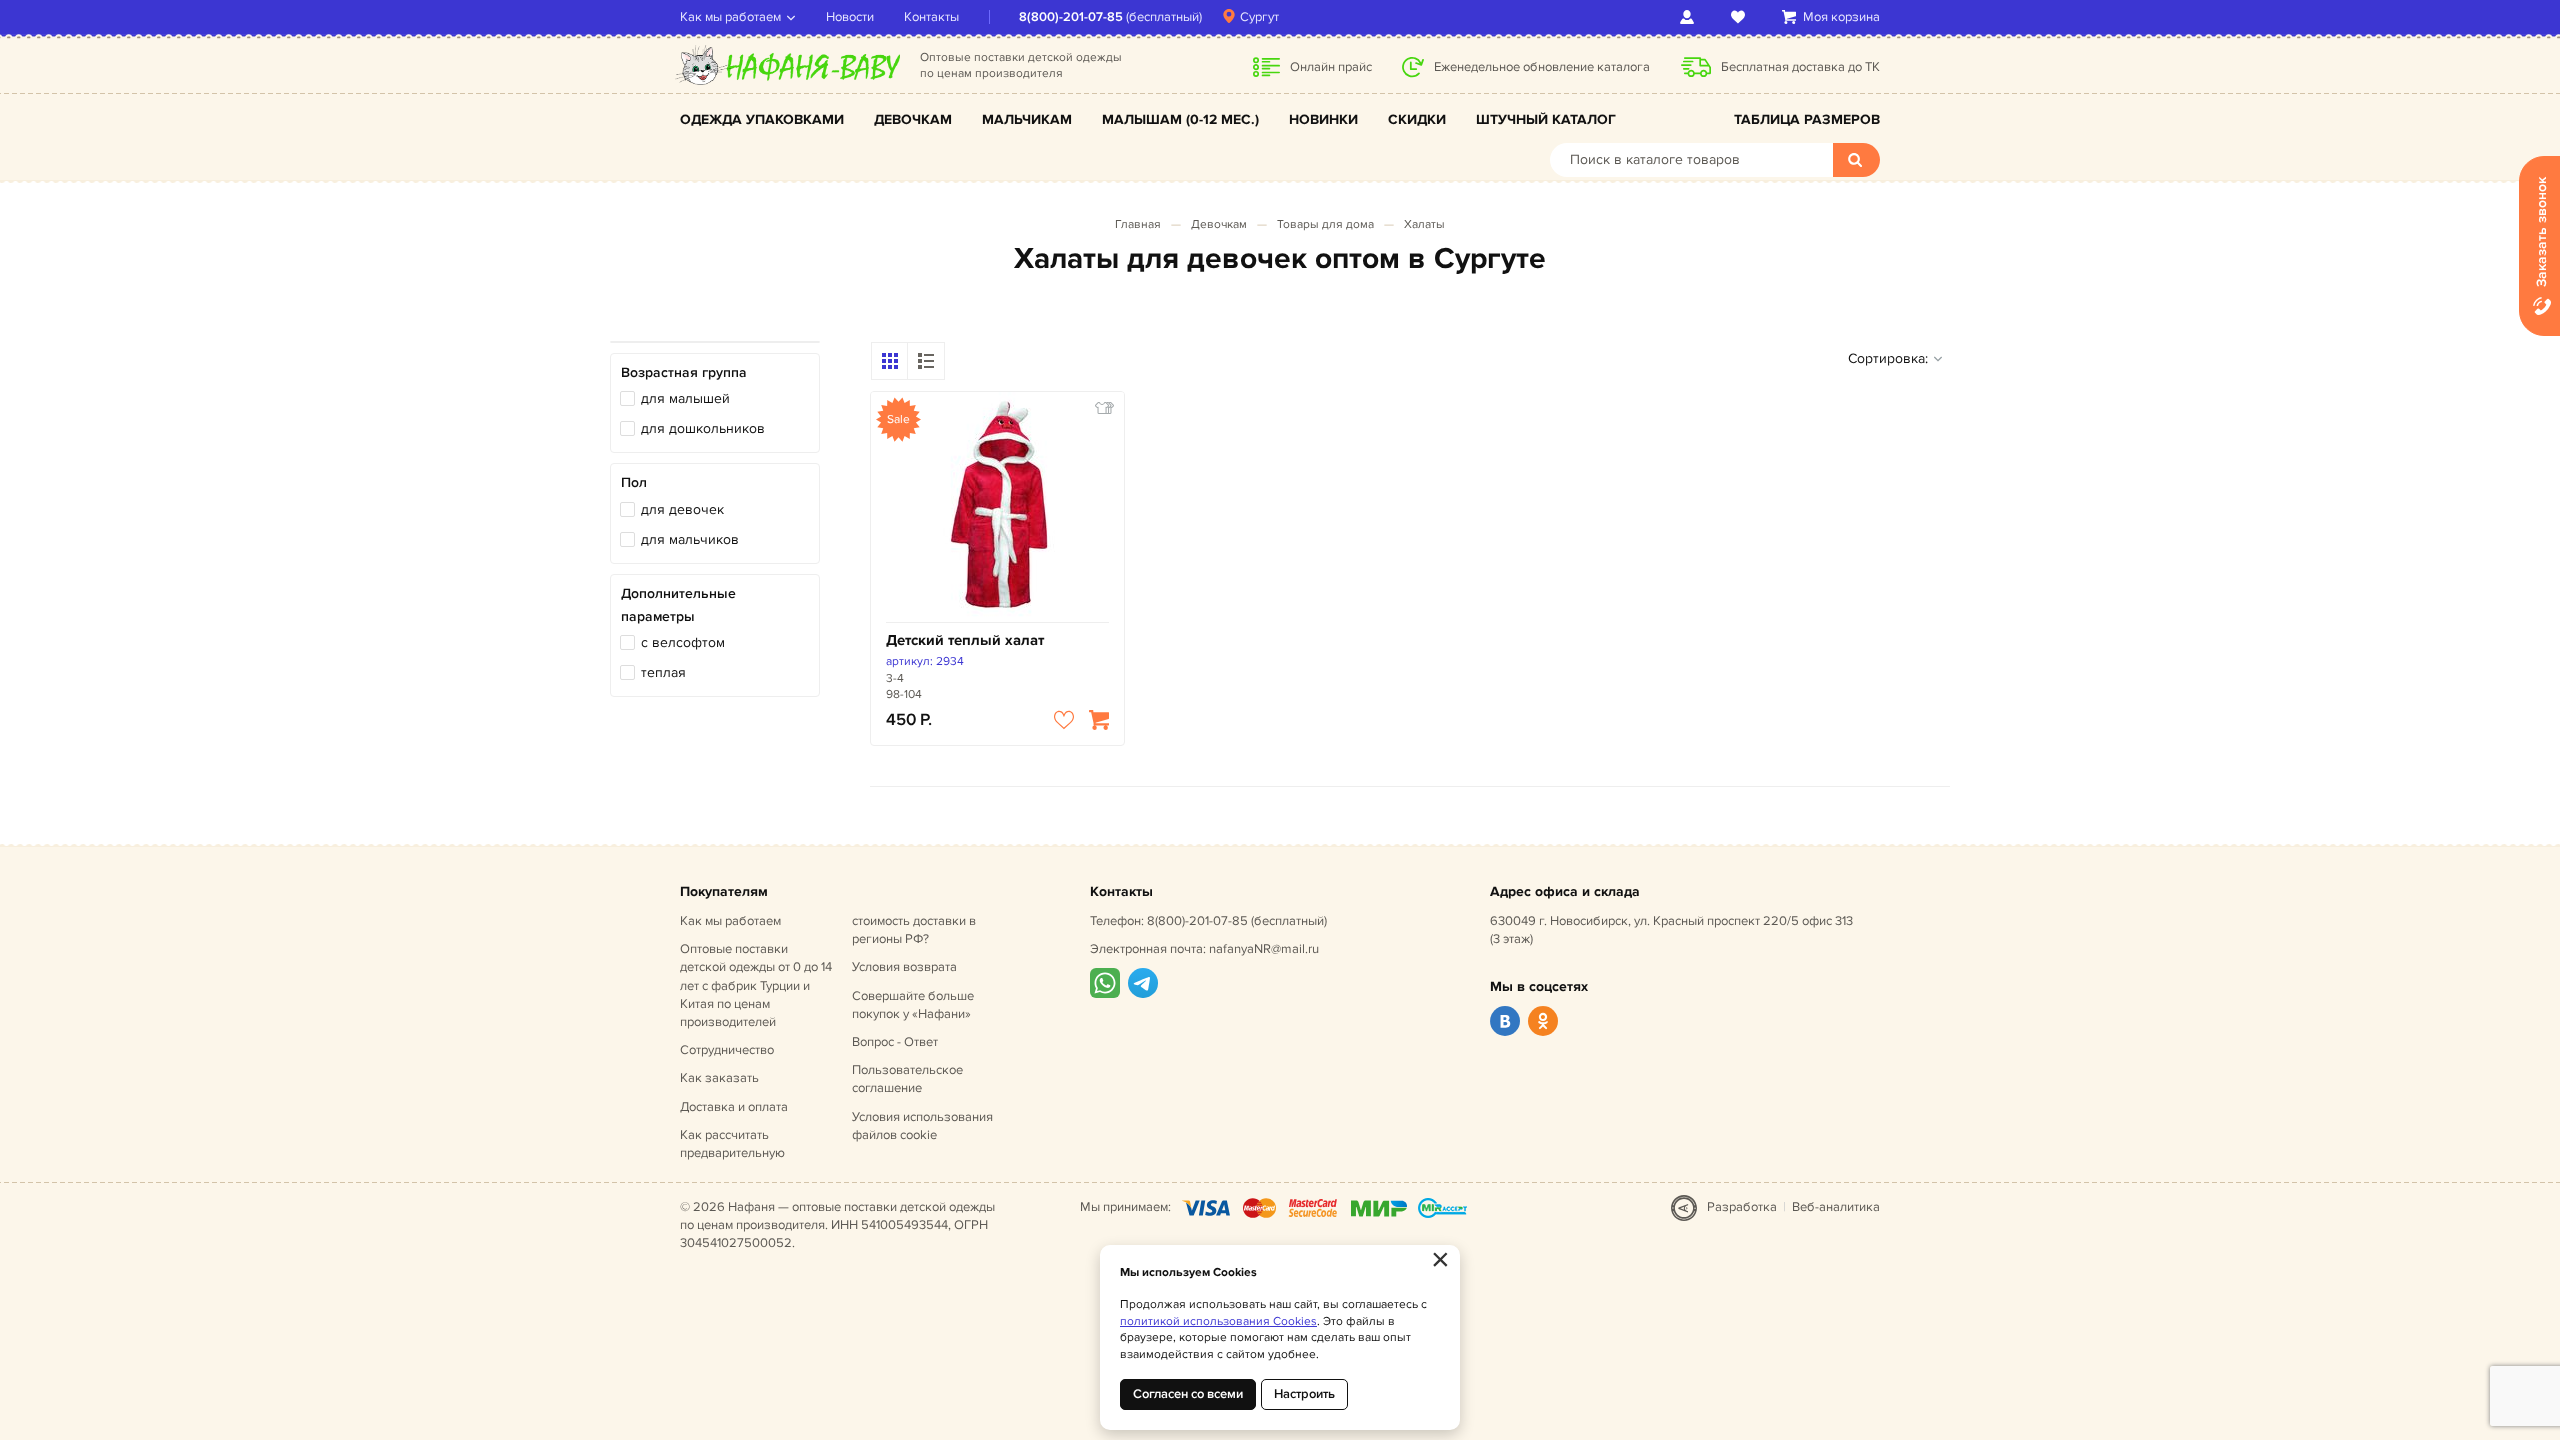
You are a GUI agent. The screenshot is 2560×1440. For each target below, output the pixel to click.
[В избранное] (1064, 720)
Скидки (1417, 119)
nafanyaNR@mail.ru (1264, 949)
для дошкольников (703, 428)
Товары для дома (1325, 224)
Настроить (1304, 1394)
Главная (1138, 224)
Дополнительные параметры (678, 604)
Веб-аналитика (1836, 1207)
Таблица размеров (1807, 119)
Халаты (1424, 224)
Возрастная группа (684, 372)
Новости (850, 17)
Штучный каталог (1546, 119)
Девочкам (913, 119)
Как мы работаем (730, 17)
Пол (634, 482)
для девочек (682, 509)
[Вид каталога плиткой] (890, 361)
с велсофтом (683, 642)
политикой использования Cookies (1218, 1321)
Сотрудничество (727, 1050)
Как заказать (719, 1078)
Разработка (1742, 1207)
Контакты (931, 17)
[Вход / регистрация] (1690, 17)
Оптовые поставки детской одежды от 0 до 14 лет (756, 985)
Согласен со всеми (1188, 1394)
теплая (663, 672)
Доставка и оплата (734, 1107)
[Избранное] (1741, 17)
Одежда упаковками (762, 119)
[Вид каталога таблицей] (926, 361)
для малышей (685, 398)
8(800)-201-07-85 (1071, 17)
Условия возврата (904, 967)
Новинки (1323, 119)
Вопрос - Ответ (895, 1042)
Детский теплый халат (965, 640)
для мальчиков (690, 539)
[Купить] (1099, 720)
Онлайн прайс (1331, 67)
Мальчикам (1027, 119)
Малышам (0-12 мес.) (1180, 119)
